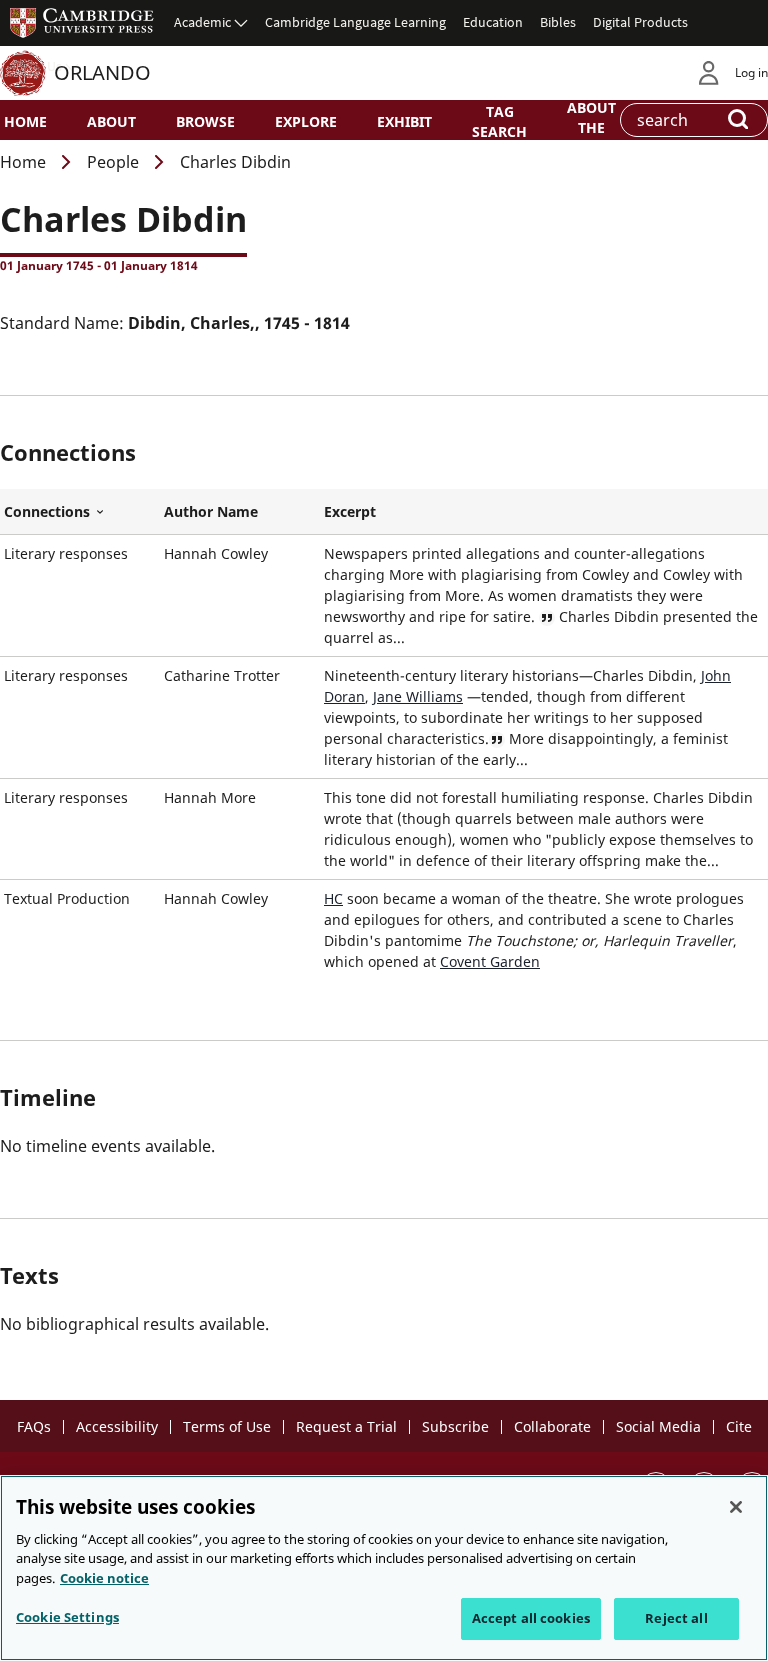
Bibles (558, 22)
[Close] (736, 1507)
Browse (205, 121)
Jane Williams (418, 696)
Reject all (676, 1618)
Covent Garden (490, 961)
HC (333, 898)
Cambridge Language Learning (355, 22)
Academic (202, 22)
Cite (739, 1426)
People (113, 162)
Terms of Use (227, 1426)
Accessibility (117, 1426)
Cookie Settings (67, 1617)
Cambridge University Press (82, 22)
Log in (751, 72)
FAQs (34, 1426)
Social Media (658, 1426)
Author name (211, 511)
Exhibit (404, 121)
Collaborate (552, 1426)
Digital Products (640, 22)
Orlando (102, 72)
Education (493, 22)
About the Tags (591, 126)
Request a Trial (346, 1426)
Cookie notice (104, 1578)
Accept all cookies (531, 1618)
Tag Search (499, 121)
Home (25, 121)
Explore (306, 121)
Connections (80, 512)
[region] (384, 1568)
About (111, 121)
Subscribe (455, 1426)
